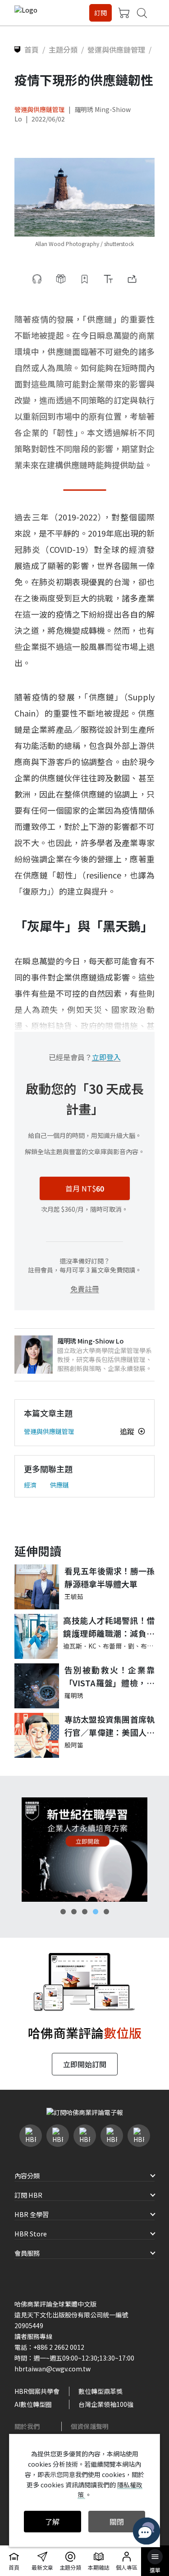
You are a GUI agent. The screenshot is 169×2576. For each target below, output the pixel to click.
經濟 (30, 1485)
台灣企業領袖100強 (106, 2404)
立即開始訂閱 (85, 2064)
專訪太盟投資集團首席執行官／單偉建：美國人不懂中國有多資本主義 (110, 1726)
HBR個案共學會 (37, 2391)
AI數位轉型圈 (33, 2404)
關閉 (117, 2522)
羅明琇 (74, 1695)
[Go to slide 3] (85, 1912)
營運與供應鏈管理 (40, 109)
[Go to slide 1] (63, 1912)
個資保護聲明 (90, 2426)
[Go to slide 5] (106, 1912)
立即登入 (106, 1057)
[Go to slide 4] (96, 1912)
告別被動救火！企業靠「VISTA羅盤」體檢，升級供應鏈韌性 (110, 1677)
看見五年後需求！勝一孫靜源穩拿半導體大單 (110, 1577)
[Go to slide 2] (74, 1912)
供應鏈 (59, 1485)
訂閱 (100, 13)
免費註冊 (85, 1289)
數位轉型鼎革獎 (100, 2391)
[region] (84, 1850)
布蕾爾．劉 (119, 1646)
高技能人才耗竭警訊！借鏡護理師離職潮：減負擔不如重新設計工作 (109, 1627)
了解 (52, 2522)
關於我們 (27, 2426)
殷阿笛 (74, 1745)
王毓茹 (74, 1596)
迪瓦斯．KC (80, 1646)
